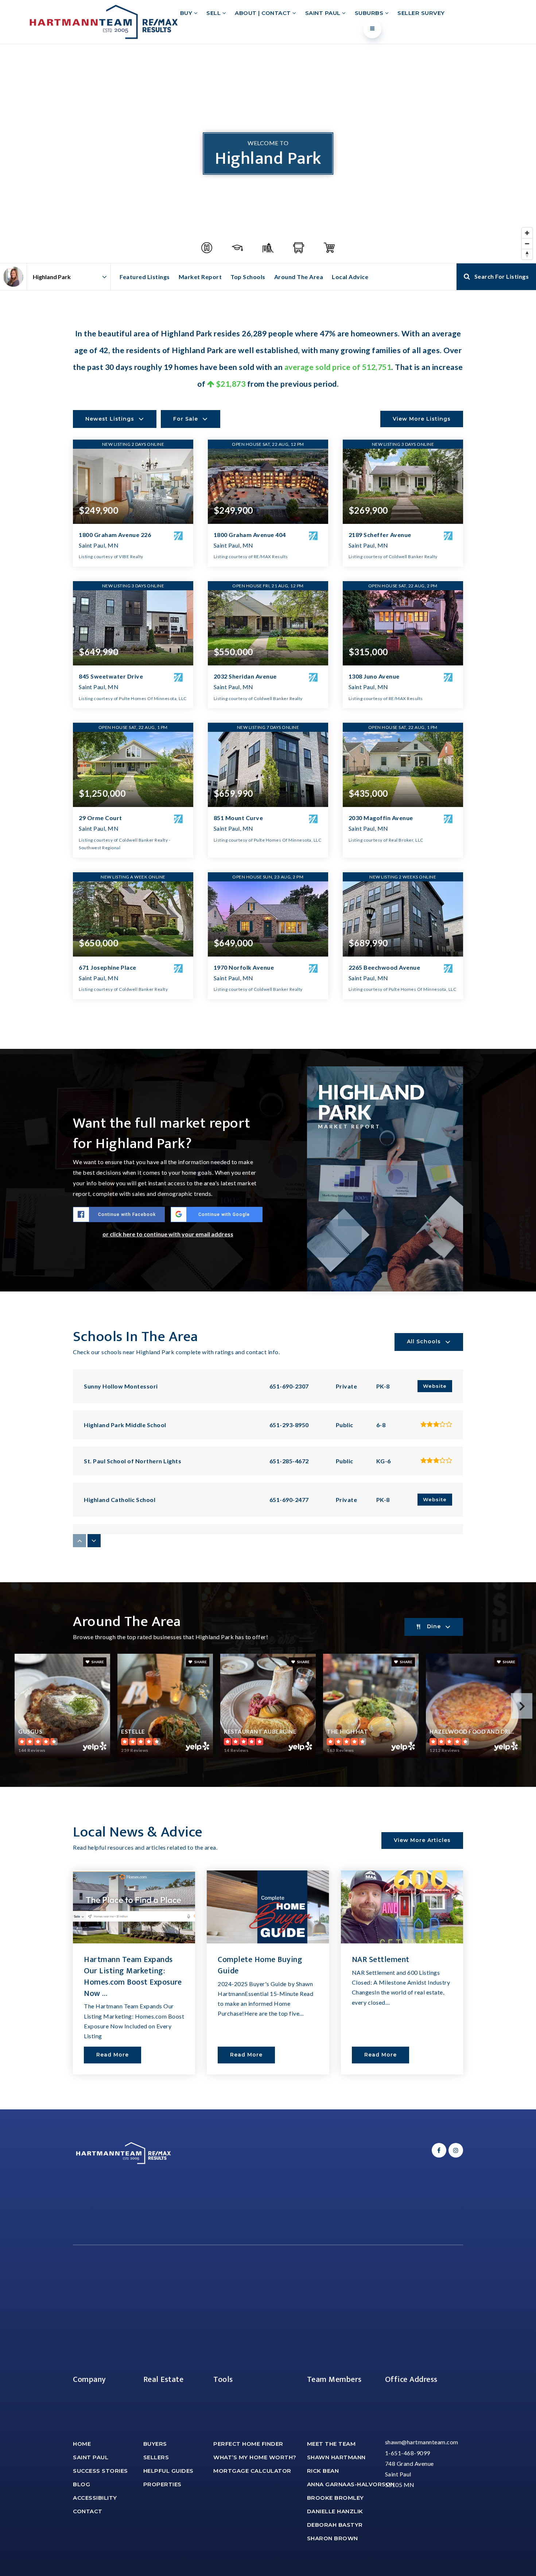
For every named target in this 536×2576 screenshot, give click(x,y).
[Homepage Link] (104, 21)
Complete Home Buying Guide (260, 1965)
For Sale (186, 419)
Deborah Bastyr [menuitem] (335, 2525)
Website (435, 1386)
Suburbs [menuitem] (370, 13)
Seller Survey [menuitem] (421, 13)
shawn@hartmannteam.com (422, 2442)
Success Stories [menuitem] (100, 2471)
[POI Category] (207, 248)
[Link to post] (134, 1907)
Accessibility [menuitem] (95, 2498)
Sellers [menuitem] (156, 2457)
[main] (268, 1077)
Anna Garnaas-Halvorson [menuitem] (351, 2484)
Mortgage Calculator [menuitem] (252, 2471)
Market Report (200, 277)
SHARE (97, 1662)
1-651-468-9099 (408, 2453)
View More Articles (422, 1840)
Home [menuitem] (82, 2444)
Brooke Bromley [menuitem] (335, 2498)
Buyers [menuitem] (155, 2444)
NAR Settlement (381, 1960)
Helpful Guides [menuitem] (168, 2471)
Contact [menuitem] (88, 2511)
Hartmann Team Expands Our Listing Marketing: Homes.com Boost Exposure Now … (133, 1976)
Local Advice (350, 277)
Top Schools (248, 277)
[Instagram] (455, 2150)
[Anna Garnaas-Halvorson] (13, 277)
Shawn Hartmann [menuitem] (336, 2457)
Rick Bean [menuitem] (323, 2471)
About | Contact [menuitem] (264, 13)
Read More (112, 2055)
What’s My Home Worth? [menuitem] (255, 2457)
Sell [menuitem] (214, 13)
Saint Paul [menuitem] (324, 13)
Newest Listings (110, 419)
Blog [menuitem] (81, 2484)
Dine (434, 1626)
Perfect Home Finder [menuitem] (248, 2444)
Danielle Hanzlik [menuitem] (335, 2511)
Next (522, 1706)
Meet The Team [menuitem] (331, 2444)
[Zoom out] (527, 244)
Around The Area (299, 277)
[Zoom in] (527, 233)
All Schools (424, 1341)
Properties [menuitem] (162, 2484)
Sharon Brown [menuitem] (333, 2538)
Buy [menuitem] (187, 13)
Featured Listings (145, 277)
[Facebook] (438, 2150)
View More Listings (422, 419)
